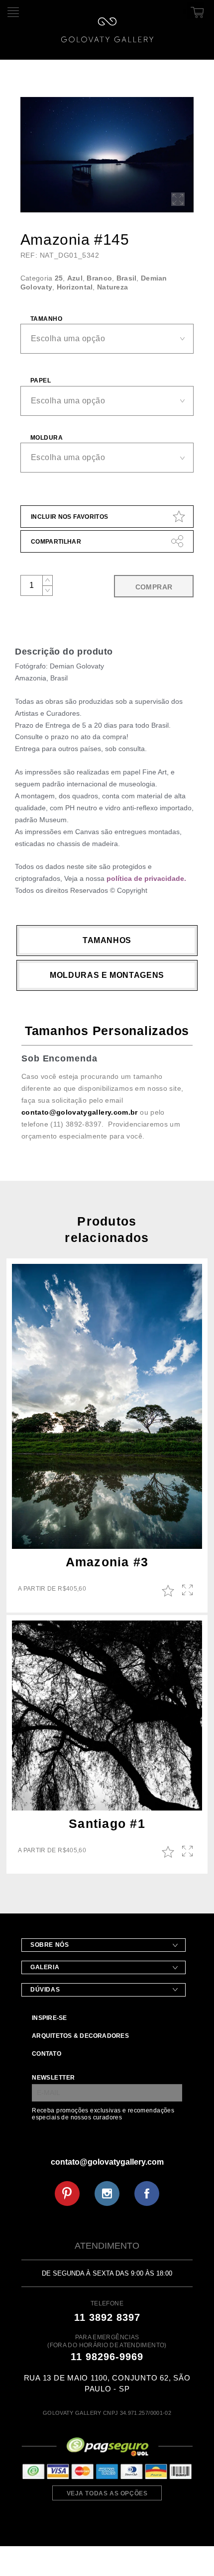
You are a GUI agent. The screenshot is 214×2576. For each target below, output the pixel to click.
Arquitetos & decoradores (80, 2036)
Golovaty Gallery (107, 30)
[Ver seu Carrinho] (196, 10)
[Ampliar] (178, 199)
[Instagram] (107, 2194)
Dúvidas (45, 1990)
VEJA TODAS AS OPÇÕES (107, 2493)
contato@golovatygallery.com (107, 2162)
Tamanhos (107, 940)
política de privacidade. (146, 878)
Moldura (47, 438)
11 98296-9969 (107, 2357)
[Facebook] (147, 2194)
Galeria (45, 1967)
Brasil (127, 278)
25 (59, 278)
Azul (75, 278)
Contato (47, 2054)
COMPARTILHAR (56, 542)
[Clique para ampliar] (107, 155)
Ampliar (188, 1591)
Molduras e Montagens (107, 975)
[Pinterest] (67, 2194)
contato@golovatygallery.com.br (80, 1112)
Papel (41, 381)
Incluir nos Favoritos (70, 517)
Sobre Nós (50, 1945)
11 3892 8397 (107, 2317)
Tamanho (46, 319)
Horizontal (75, 287)
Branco (99, 278)
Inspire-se (49, 2018)
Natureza (112, 287)
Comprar (154, 587)
